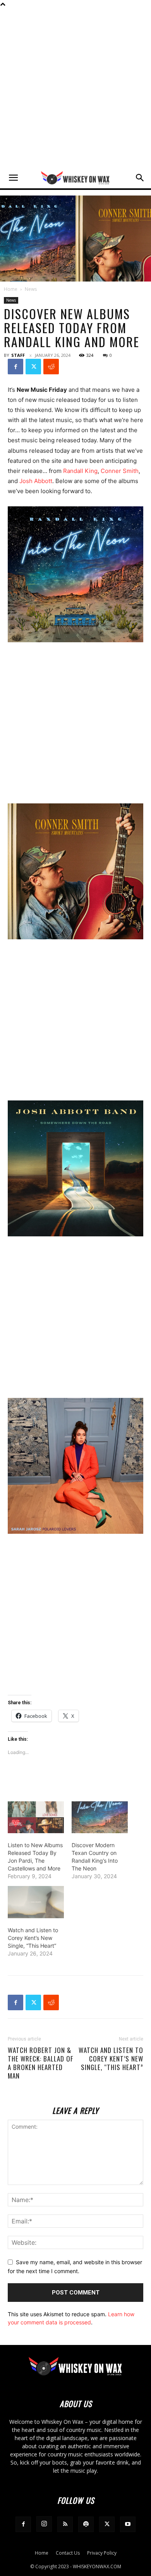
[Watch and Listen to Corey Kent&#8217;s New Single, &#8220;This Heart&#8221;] (36, 1902)
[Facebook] (15, 367)
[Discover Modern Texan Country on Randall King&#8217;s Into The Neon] (100, 1817)
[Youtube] (128, 2524)
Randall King (80, 471)
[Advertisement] (75, 88)
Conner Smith (120, 471)
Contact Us (68, 2553)
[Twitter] (33, 367)
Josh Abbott (36, 481)
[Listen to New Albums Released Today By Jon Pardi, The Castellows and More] (36, 1817)
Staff (18, 355)
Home (11, 289)
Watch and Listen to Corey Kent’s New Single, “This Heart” (33, 1938)
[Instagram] (44, 2524)
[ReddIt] (51, 367)
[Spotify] (86, 2524)
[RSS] (65, 2524)
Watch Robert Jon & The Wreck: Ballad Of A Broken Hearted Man (40, 2063)
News (31, 289)
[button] (13, 178)
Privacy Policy (102, 2553)
